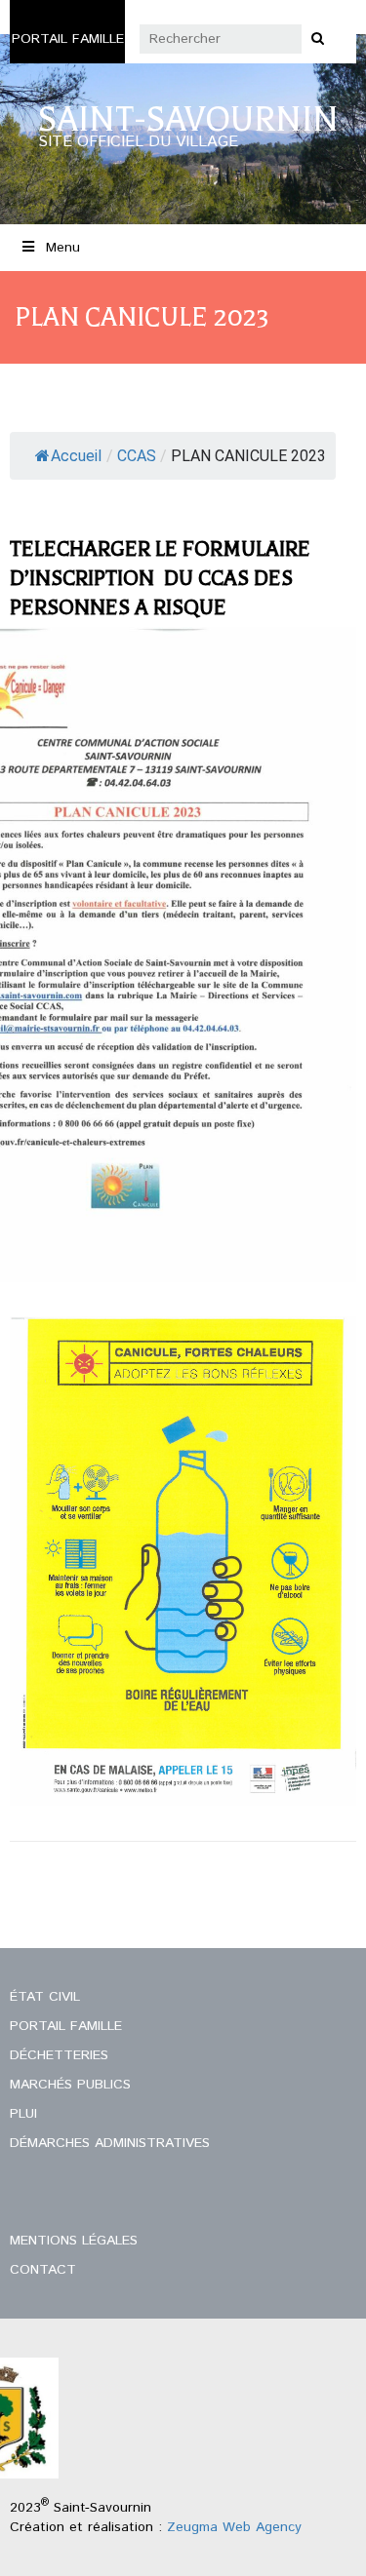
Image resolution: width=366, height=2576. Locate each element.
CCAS (137, 456)
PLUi (23, 2114)
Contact (43, 2270)
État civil (45, 1997)
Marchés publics (70, 2085)
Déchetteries (59, 2055)
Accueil (76, 456)
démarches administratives (110, 2143)
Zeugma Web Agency (234, 2527)
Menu (63, 248)
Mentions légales (74, 2241)
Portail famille (68, 39)
